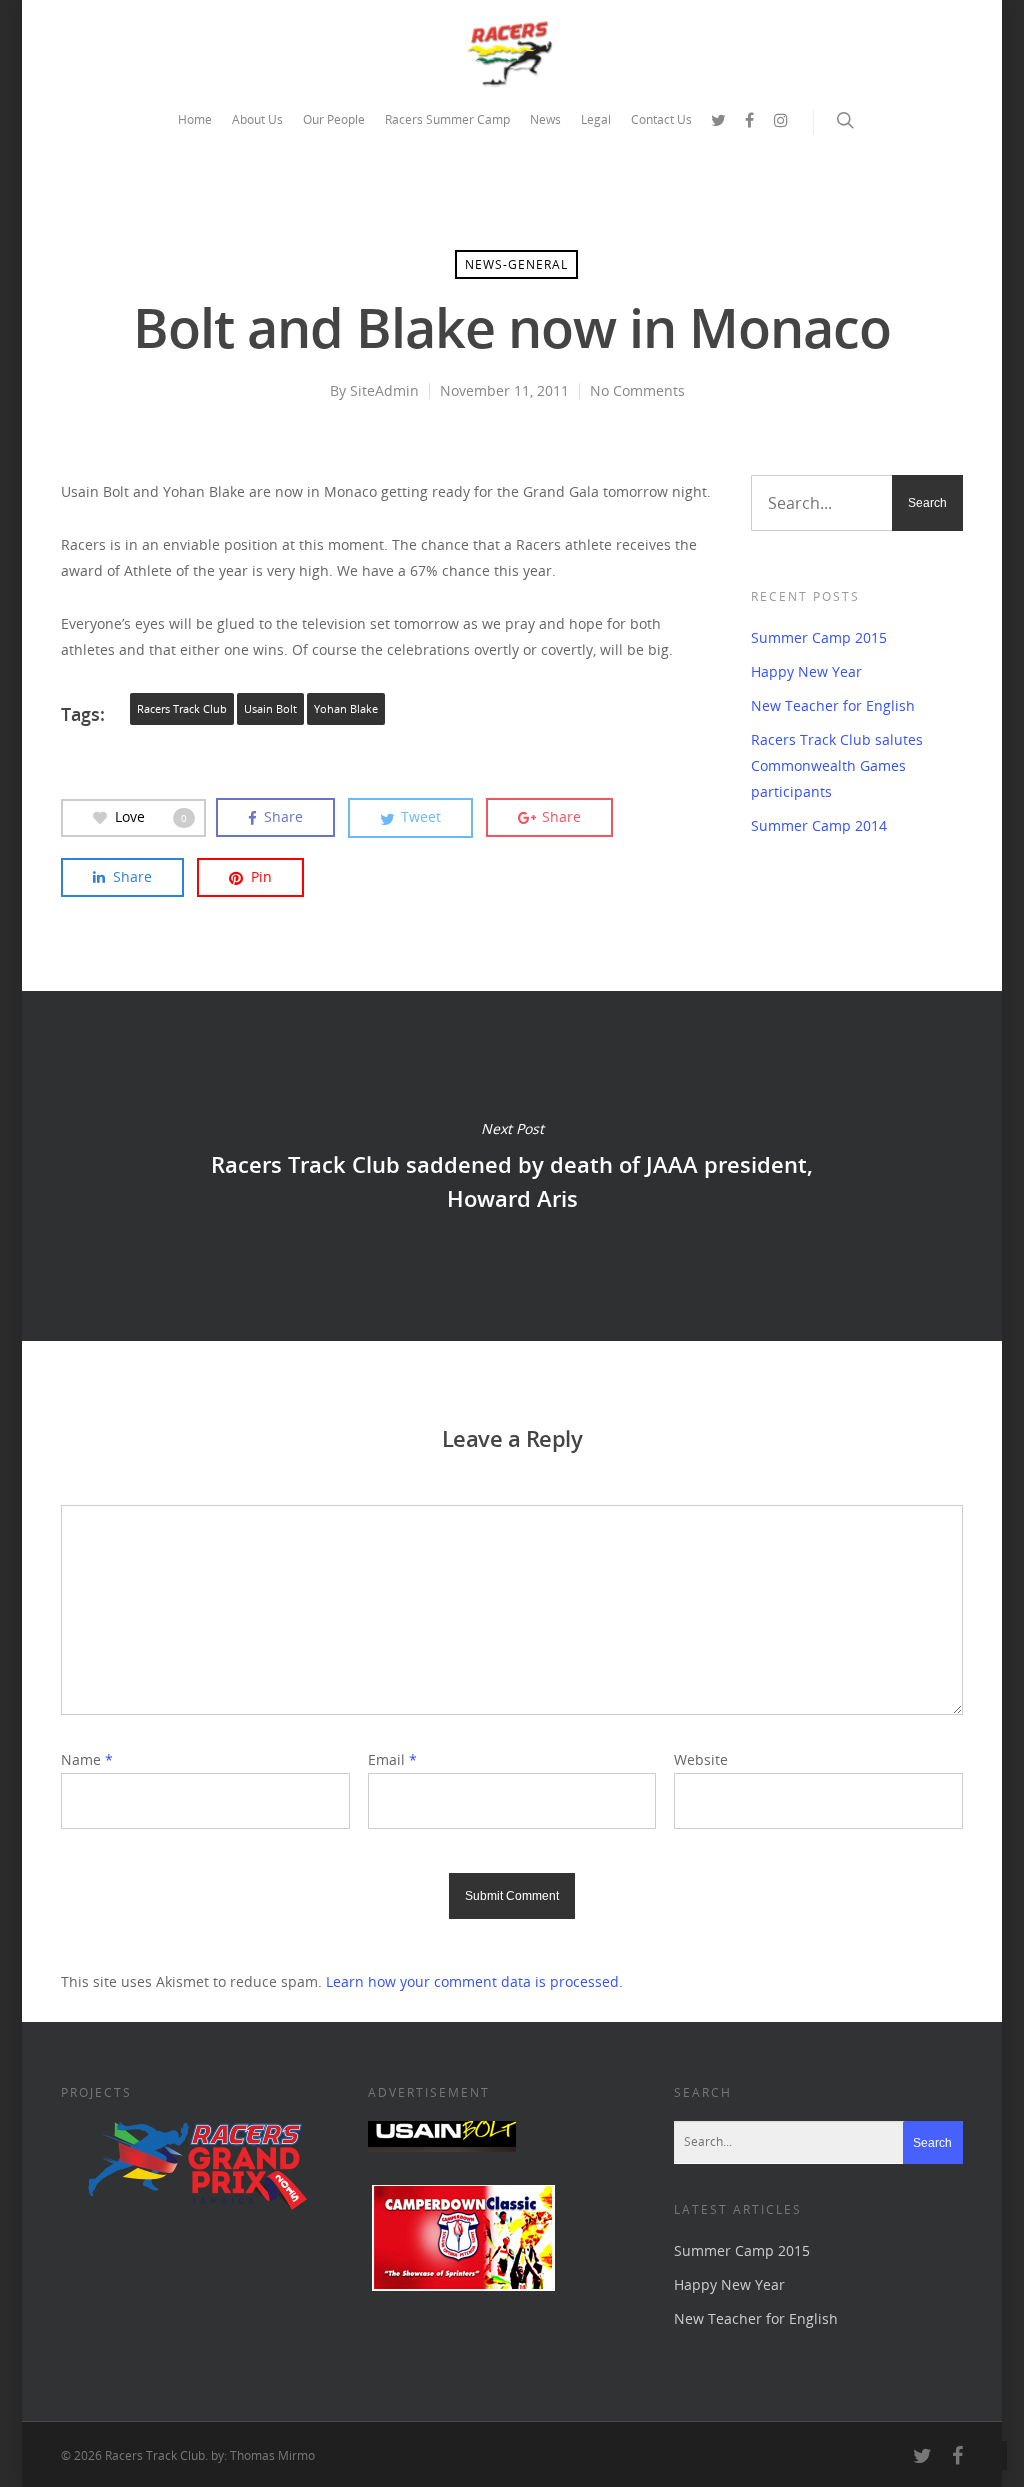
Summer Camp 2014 (819, 825)
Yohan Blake (346, 709)
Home (195, 119)
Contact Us (661, 119)
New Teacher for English (833, 705)
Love (151, 816)
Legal (596, 119)
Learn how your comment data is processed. (474, 1981)
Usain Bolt (270, 709)
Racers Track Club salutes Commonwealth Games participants (837, 765)
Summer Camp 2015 (819, 637)
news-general (516, 264)
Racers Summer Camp (447, 119)
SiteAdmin (384, 390)
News (545, 119)
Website (701, 1759)
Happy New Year (806, 671)
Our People (334, 119)
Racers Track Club (182, 709)
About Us (257, 119)
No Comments (637, 390)
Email (392, 1759)
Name (87, 1759)
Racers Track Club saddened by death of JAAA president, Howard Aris (512, 1166)
